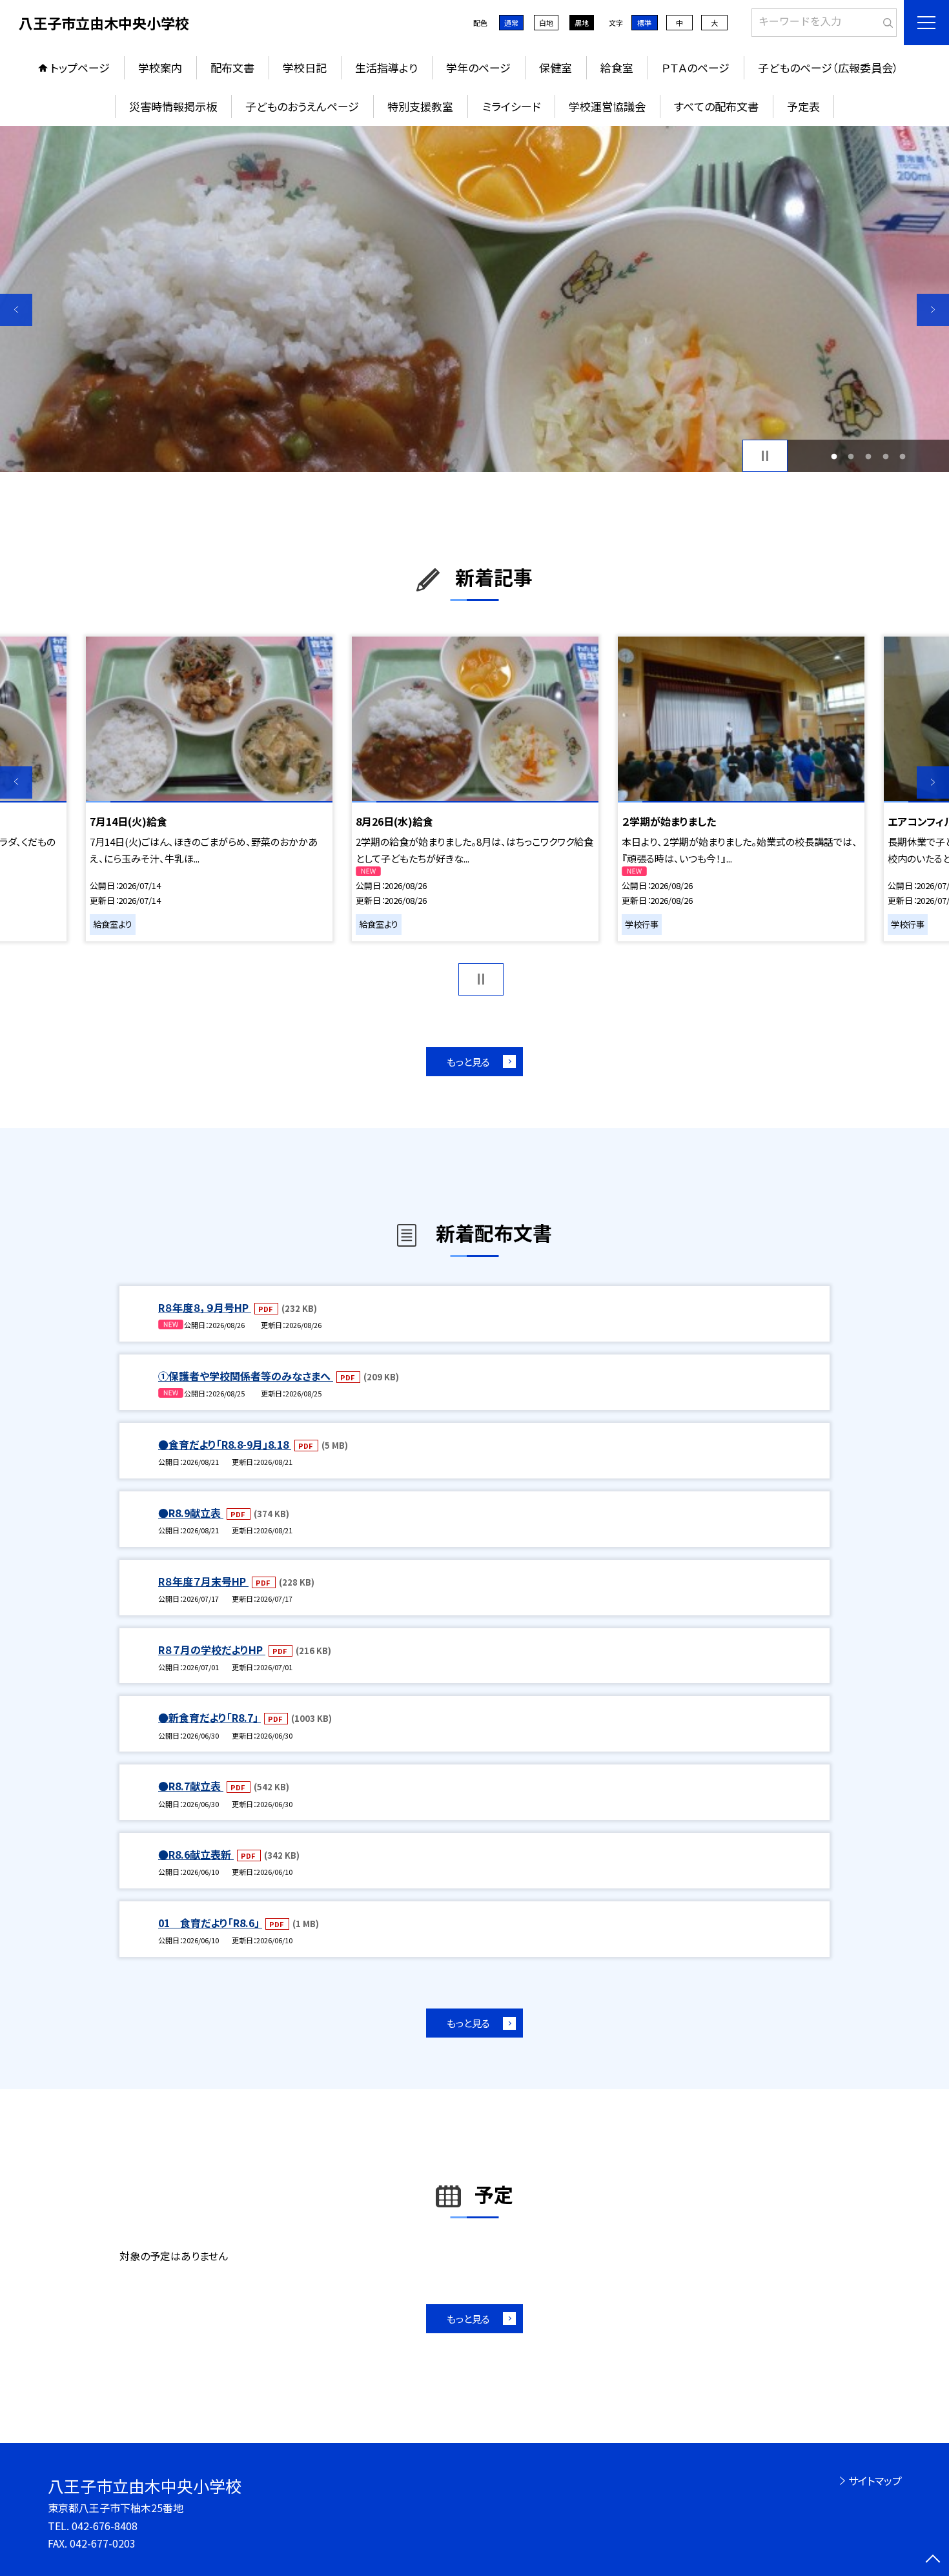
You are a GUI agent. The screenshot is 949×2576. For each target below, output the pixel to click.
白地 (546, 23)
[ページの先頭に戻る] (933, 2560)
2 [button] (851, 456)
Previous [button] (16, 310)
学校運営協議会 (607, 106)
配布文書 (232, 67)
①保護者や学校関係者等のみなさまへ (246, 1376)
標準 (644, 23)
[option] (474, 299)
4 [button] (885, 456)
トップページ (80, 67)
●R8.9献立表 (191, 1513)
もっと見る (468, 1062)
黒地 (582, 23)
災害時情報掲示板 (173, 106)
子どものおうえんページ (302, 106)
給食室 (617, 67)
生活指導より (386, 67)
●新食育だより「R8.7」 (209, 1717)
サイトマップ (875, 2480)
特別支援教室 (420, 106)
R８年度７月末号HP (203, 1581)
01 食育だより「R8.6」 (210, 1923)
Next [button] (933, 310)
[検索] (885, 20)
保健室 (556, 67)
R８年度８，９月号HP (205, 1307)
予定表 (803, 106)
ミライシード (511, 106)
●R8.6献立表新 (196, 1854)
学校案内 (160, 67)
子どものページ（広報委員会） (828, 67)
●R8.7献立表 (191, 1786)
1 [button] (834, 456)
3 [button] (869, 456)
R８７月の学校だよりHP (212, 1650)
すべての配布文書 (716, 106)
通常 (511, 23)
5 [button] (903, 456)
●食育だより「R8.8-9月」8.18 (225, 1444)
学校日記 (305, 67)
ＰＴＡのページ (696, 67)
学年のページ (478, 67)
